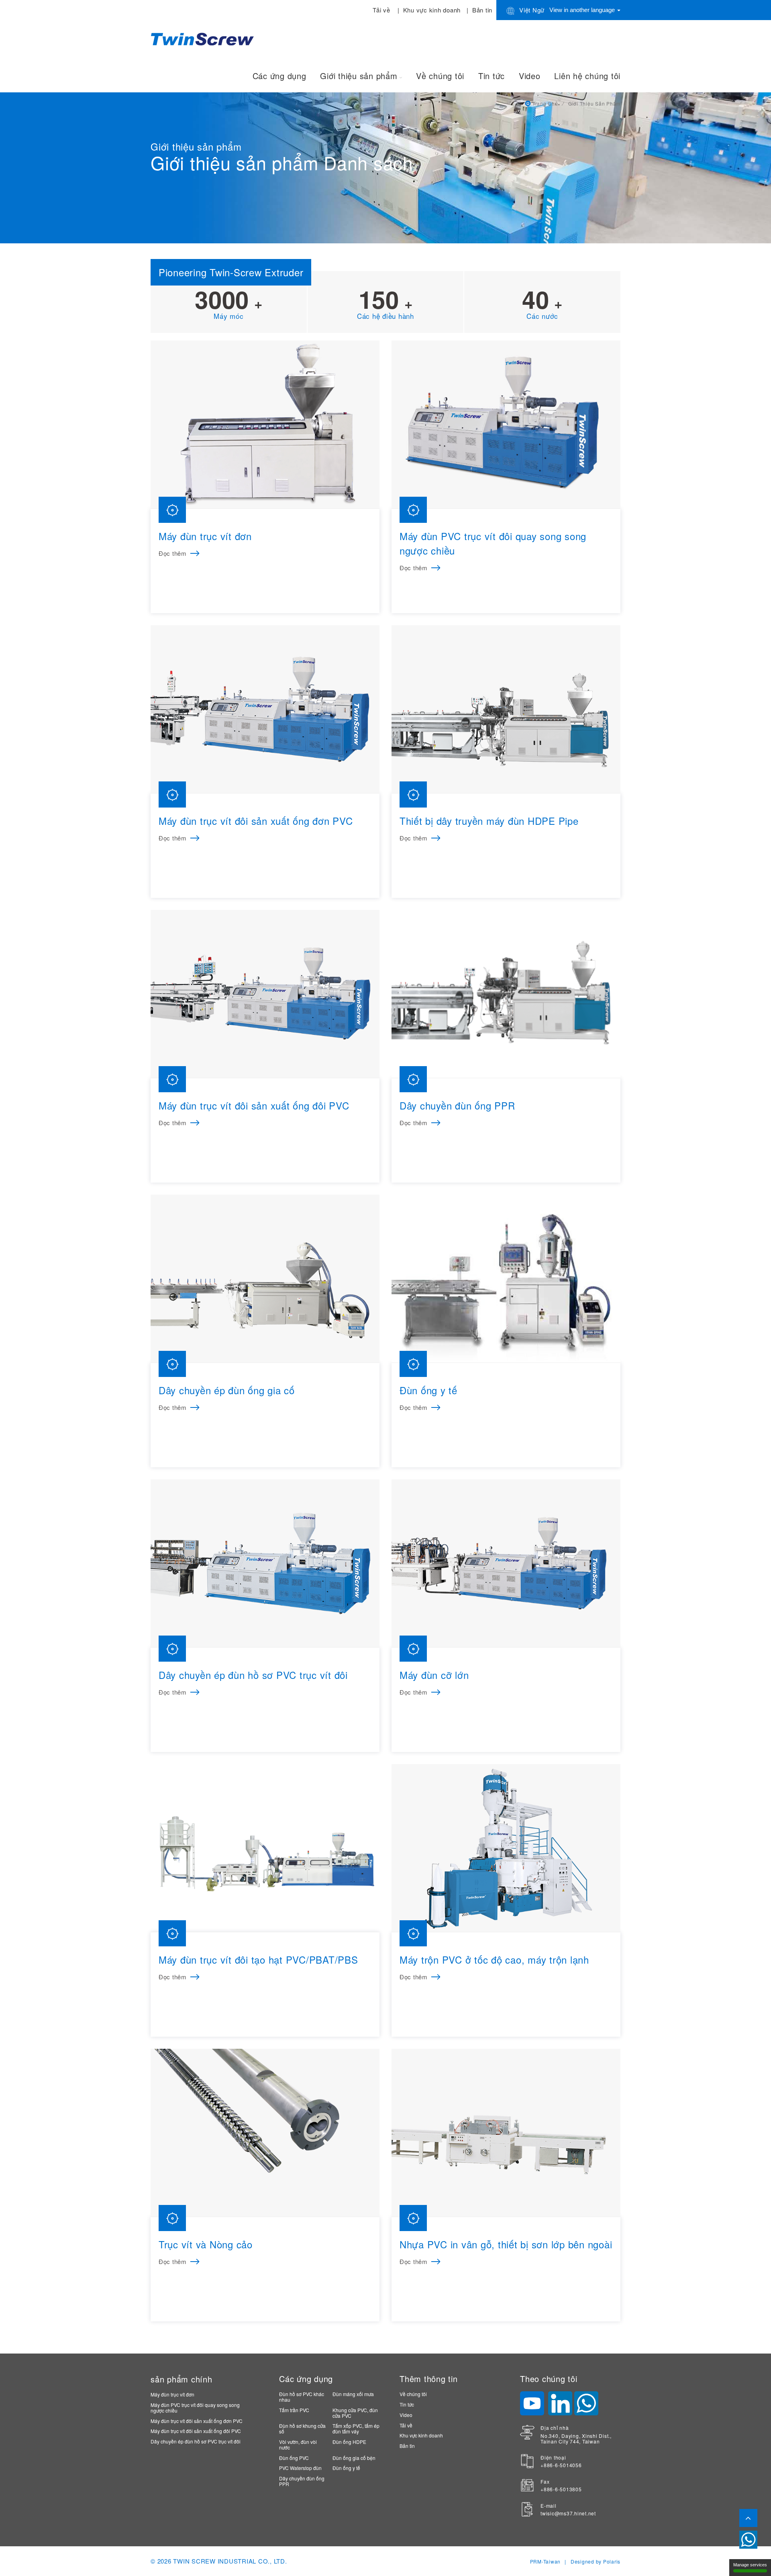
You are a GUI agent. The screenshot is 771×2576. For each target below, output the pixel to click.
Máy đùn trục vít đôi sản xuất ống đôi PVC (196, 2431)
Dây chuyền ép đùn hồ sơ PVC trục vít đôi (196, 2441)
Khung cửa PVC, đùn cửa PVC (355, 2413)
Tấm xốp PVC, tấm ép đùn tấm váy (356, 2428)
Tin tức (492, 76)
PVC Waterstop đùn (300, 2468)
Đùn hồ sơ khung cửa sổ (302, 2428)
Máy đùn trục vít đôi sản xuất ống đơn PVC (197, 2421)
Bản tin (482, 10)
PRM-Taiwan (546, 2561)
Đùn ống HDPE (349, 2442)
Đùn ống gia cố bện (354, 2458)
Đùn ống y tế (346, 2468)
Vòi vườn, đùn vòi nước (298, 2444)
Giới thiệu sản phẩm (359, 76)
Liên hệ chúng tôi (587, 76)
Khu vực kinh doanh (432, 10)
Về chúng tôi (440, 76)
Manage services (750, 2565)
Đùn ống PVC (294, 2458)
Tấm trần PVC (294, 2410)
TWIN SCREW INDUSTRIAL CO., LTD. (230, 2561)
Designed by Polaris (596, 2561)
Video (530, 76)
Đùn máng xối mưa (353, 2394)
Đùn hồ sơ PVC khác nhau (302, 2397)
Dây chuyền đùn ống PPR (302, 2481)
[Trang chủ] (204, 38)
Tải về (381, 10)
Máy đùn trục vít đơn (172, 2394)
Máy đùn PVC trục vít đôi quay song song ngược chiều (195, 2408)
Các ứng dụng (279, 76)
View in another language (583, 10)
